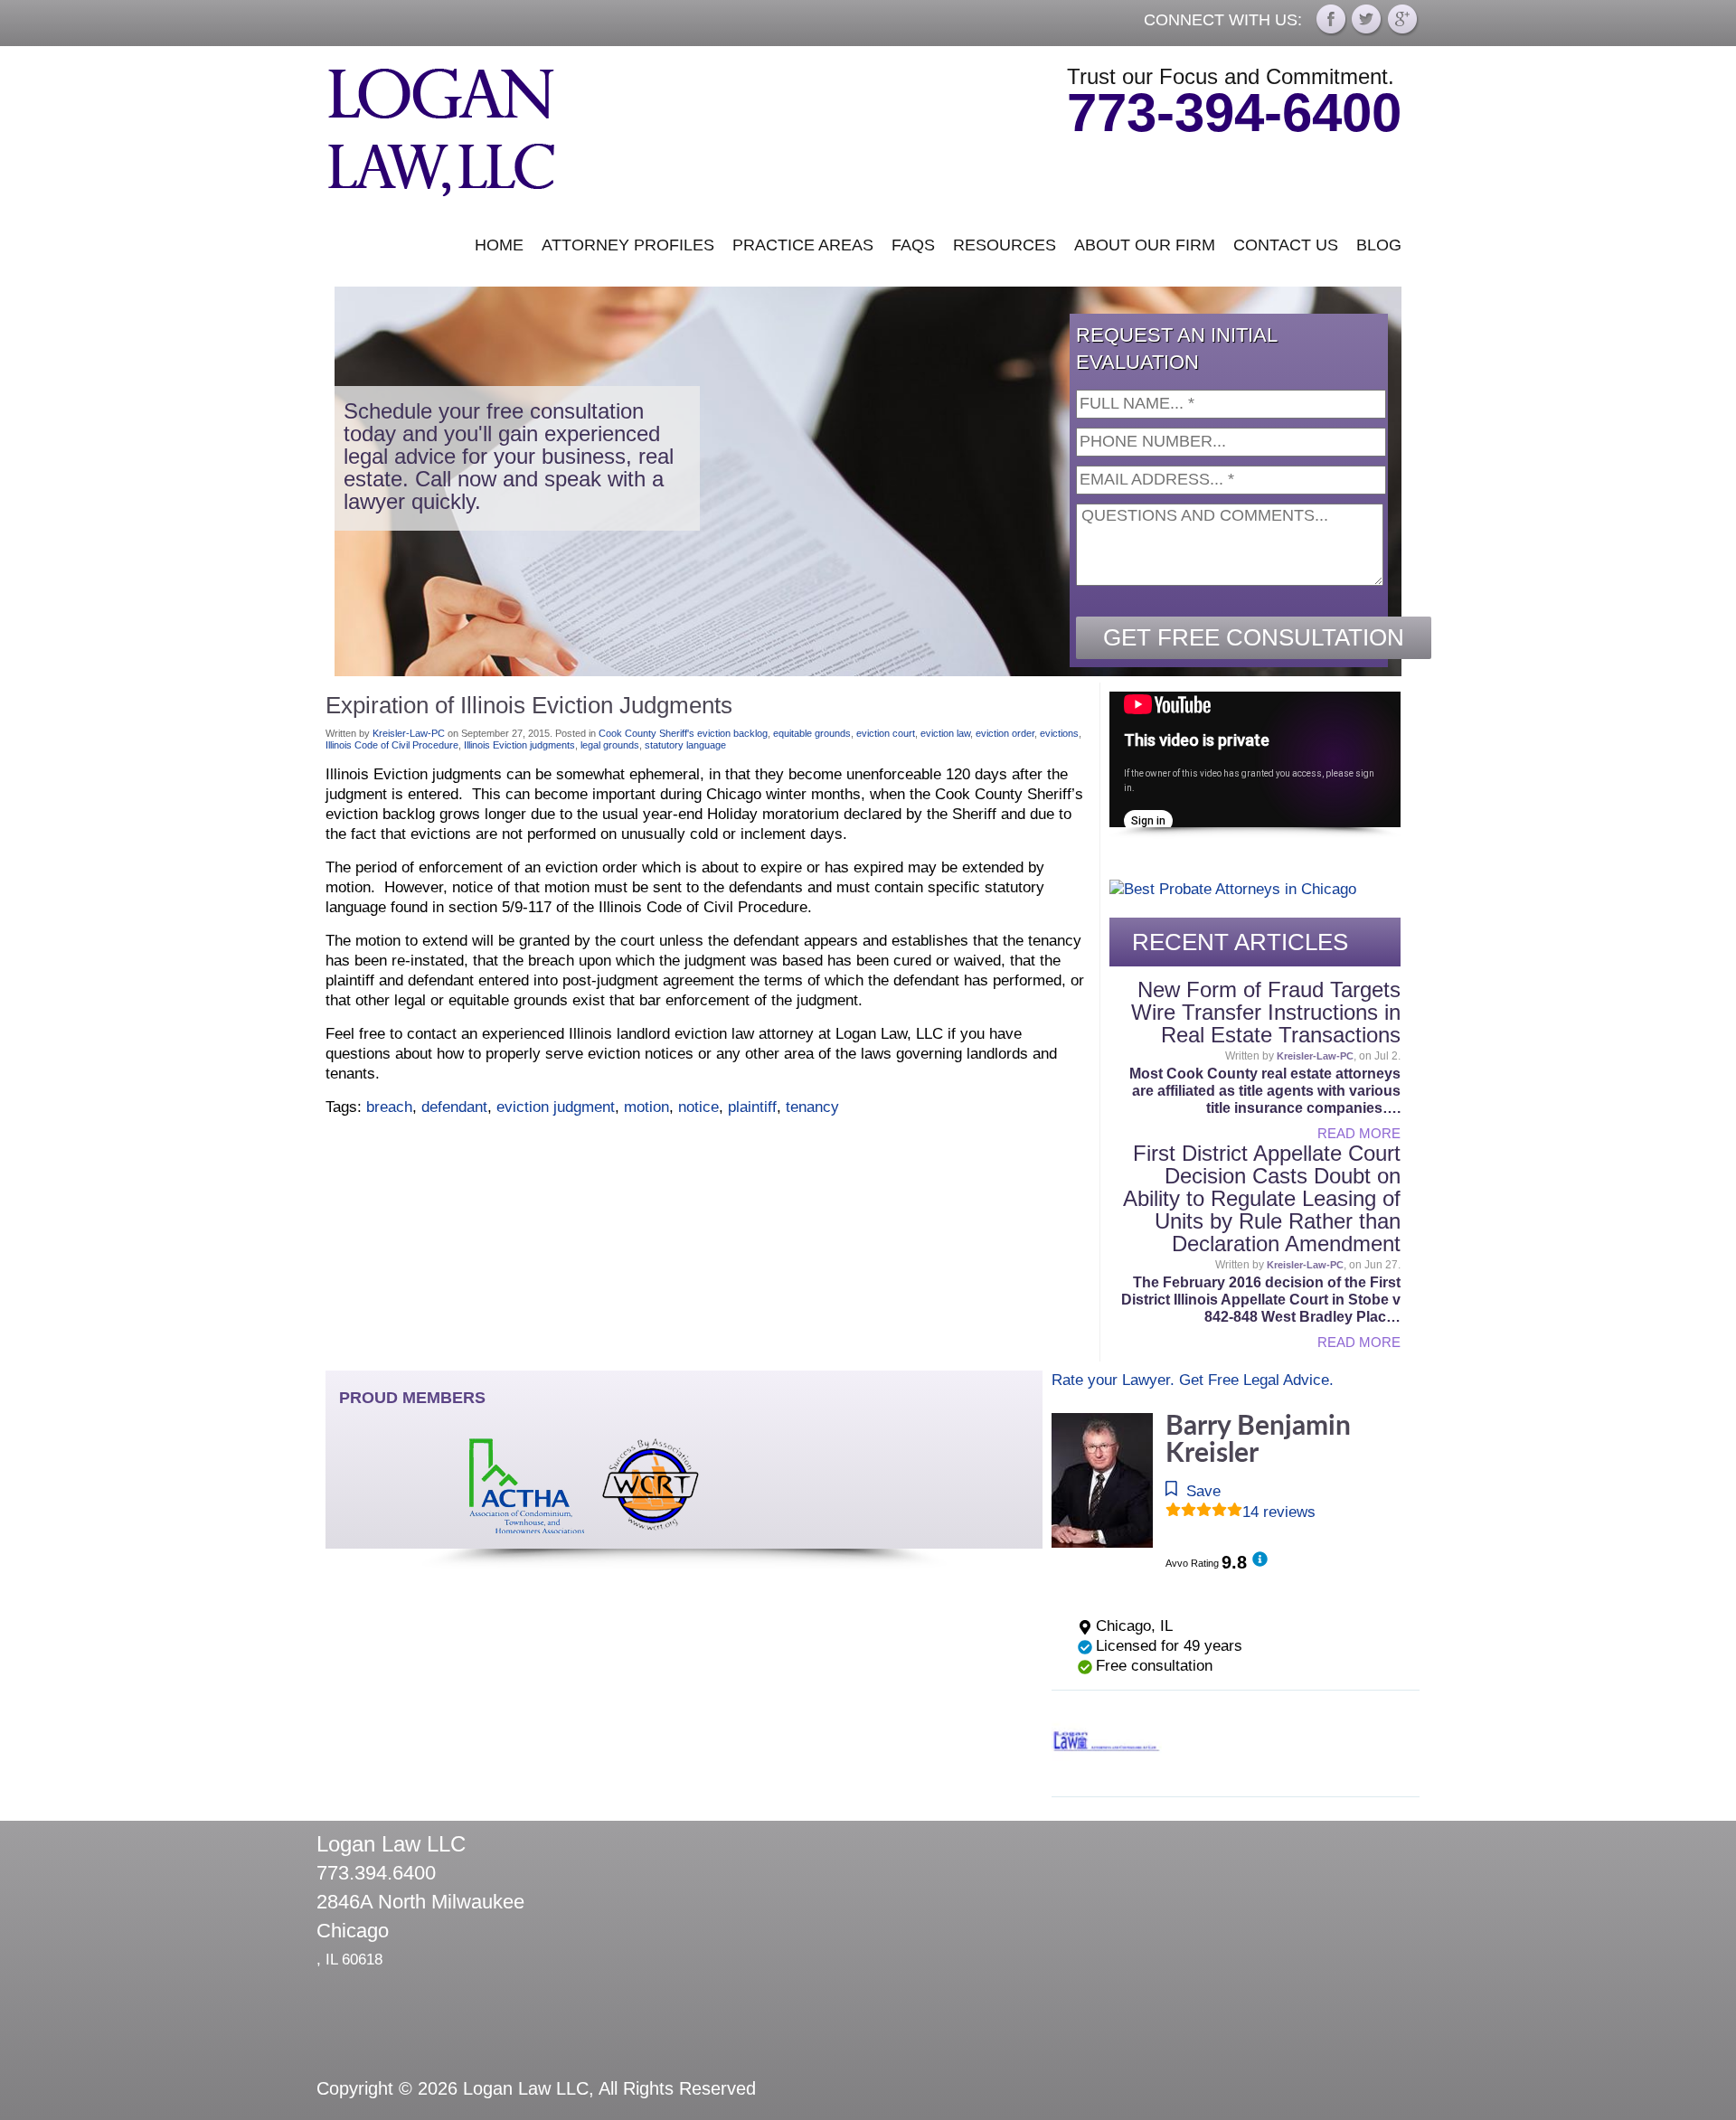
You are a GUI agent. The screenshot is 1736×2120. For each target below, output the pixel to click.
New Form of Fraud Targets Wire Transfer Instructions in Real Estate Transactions (1266, 1012)
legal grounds (610, 745)
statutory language (685, 745)
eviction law (945, 733)
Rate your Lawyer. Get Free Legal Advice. (1193, 1380)
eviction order (1005, 733)
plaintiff (752, 1107)
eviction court (886, 733)
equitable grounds (812, 733)
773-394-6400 (1234, 113)
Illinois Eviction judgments (519, 745)
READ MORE (1359, 1133)
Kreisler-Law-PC (409, 733)
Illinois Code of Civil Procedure (392, 745)
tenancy (812, 1107)
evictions (1059, 733)
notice (698, 1107)
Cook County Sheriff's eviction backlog (683, 733)
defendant (454, 1107)
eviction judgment (556, 1107)
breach (389, 1107)
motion (646, 1107)
